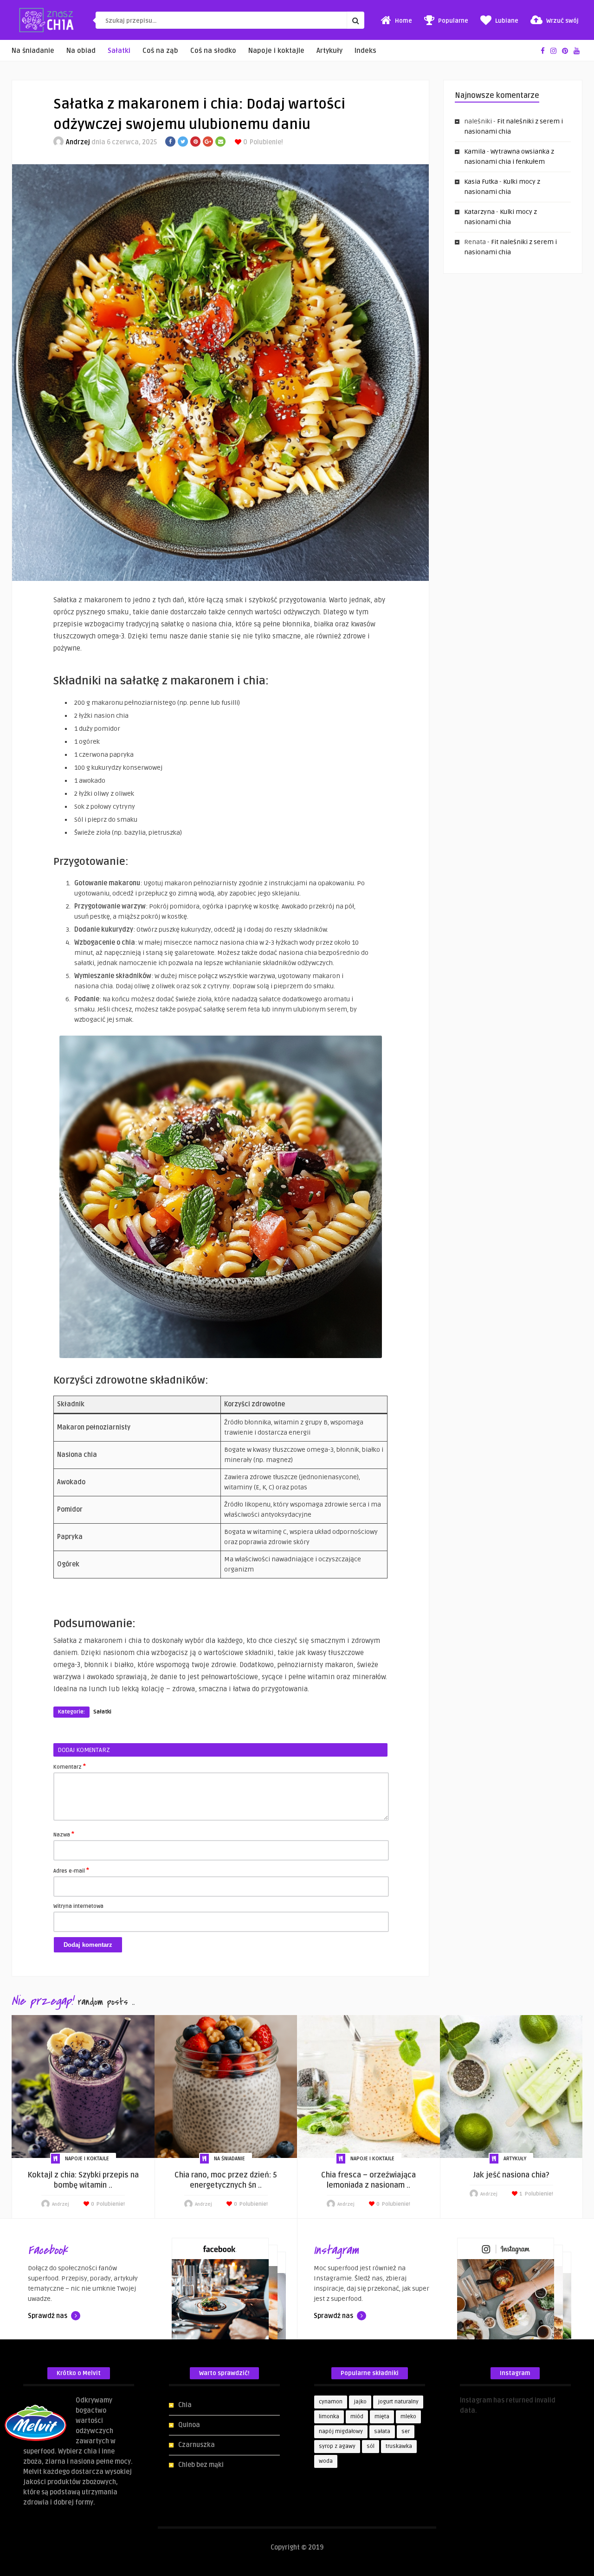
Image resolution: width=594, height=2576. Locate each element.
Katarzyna (479, 212)
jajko (360, 2402)
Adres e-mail (71, 1870)
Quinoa (189, 2425)
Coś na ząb (160, 51)
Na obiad (81, 51)
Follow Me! (476, 2421)
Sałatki (119, 51)
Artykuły (329, 51)
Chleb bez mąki (201, 2465)
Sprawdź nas (48, 2316)
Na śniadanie (33, 51)
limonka (329, 2417)
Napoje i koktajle (276, 51)
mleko (408, 2417)
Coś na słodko (213, 51)
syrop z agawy (337, 2446)
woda (326, 2461)
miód (357, 2417)
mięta (382, 2417)
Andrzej (78, 142)
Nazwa (64, 1834)
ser (406, 2431)
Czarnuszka (197, 2445)
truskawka (399, 2446)
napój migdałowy (341, 2431)
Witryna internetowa (78, 1906)
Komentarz (70, 1766)
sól (371, 2446)
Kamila (475, 151)
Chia (185, 2405)
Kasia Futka (481, 182)
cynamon (331, 2402)
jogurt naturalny (398, 2402)
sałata (382, 2431)
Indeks (365, 51)
